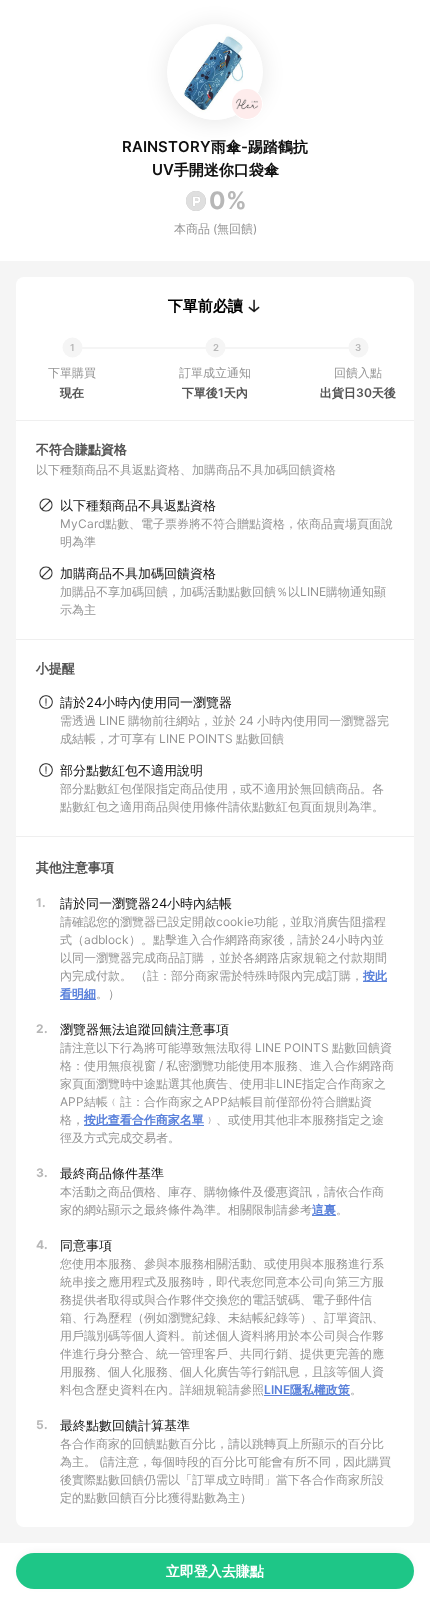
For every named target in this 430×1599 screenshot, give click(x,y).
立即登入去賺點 (215, 1570)
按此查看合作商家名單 (144, 1119)
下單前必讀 (205, 306)
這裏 (324, 1209)
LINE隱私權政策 (307, 1389)
